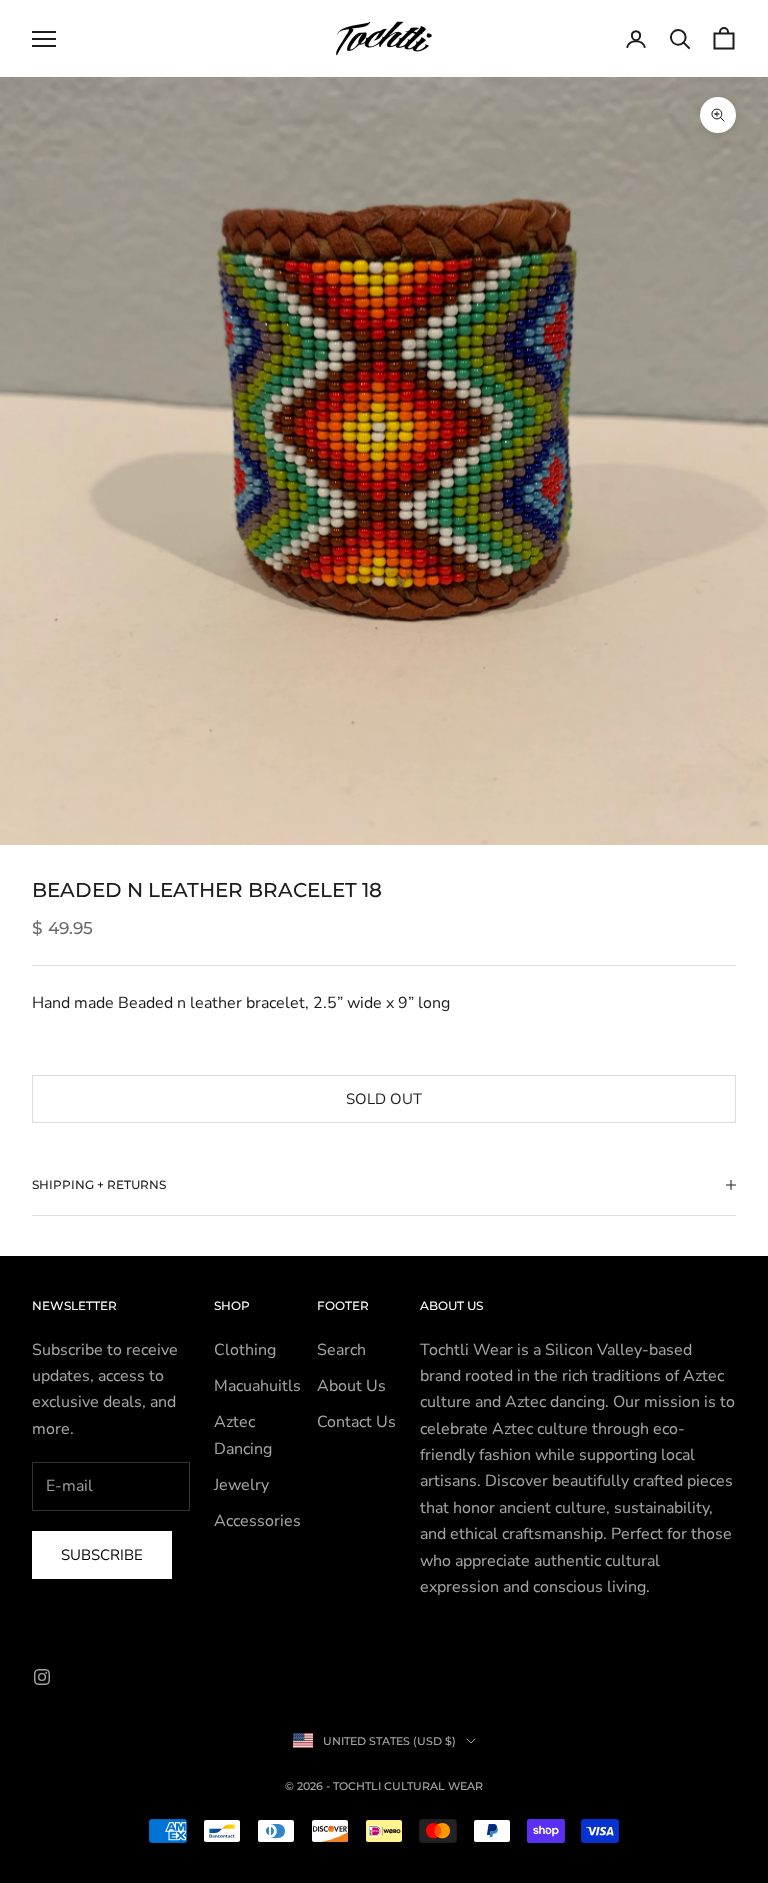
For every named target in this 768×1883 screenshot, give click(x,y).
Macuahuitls (257, 1386)
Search (341, 1350)
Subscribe (102, 1555)
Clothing (245, 1350)
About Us (351, 1386)
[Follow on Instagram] (42, 1677)
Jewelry (241, 1485)
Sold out (384, 1099)
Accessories (257, 1521)
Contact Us (356, 1422)
